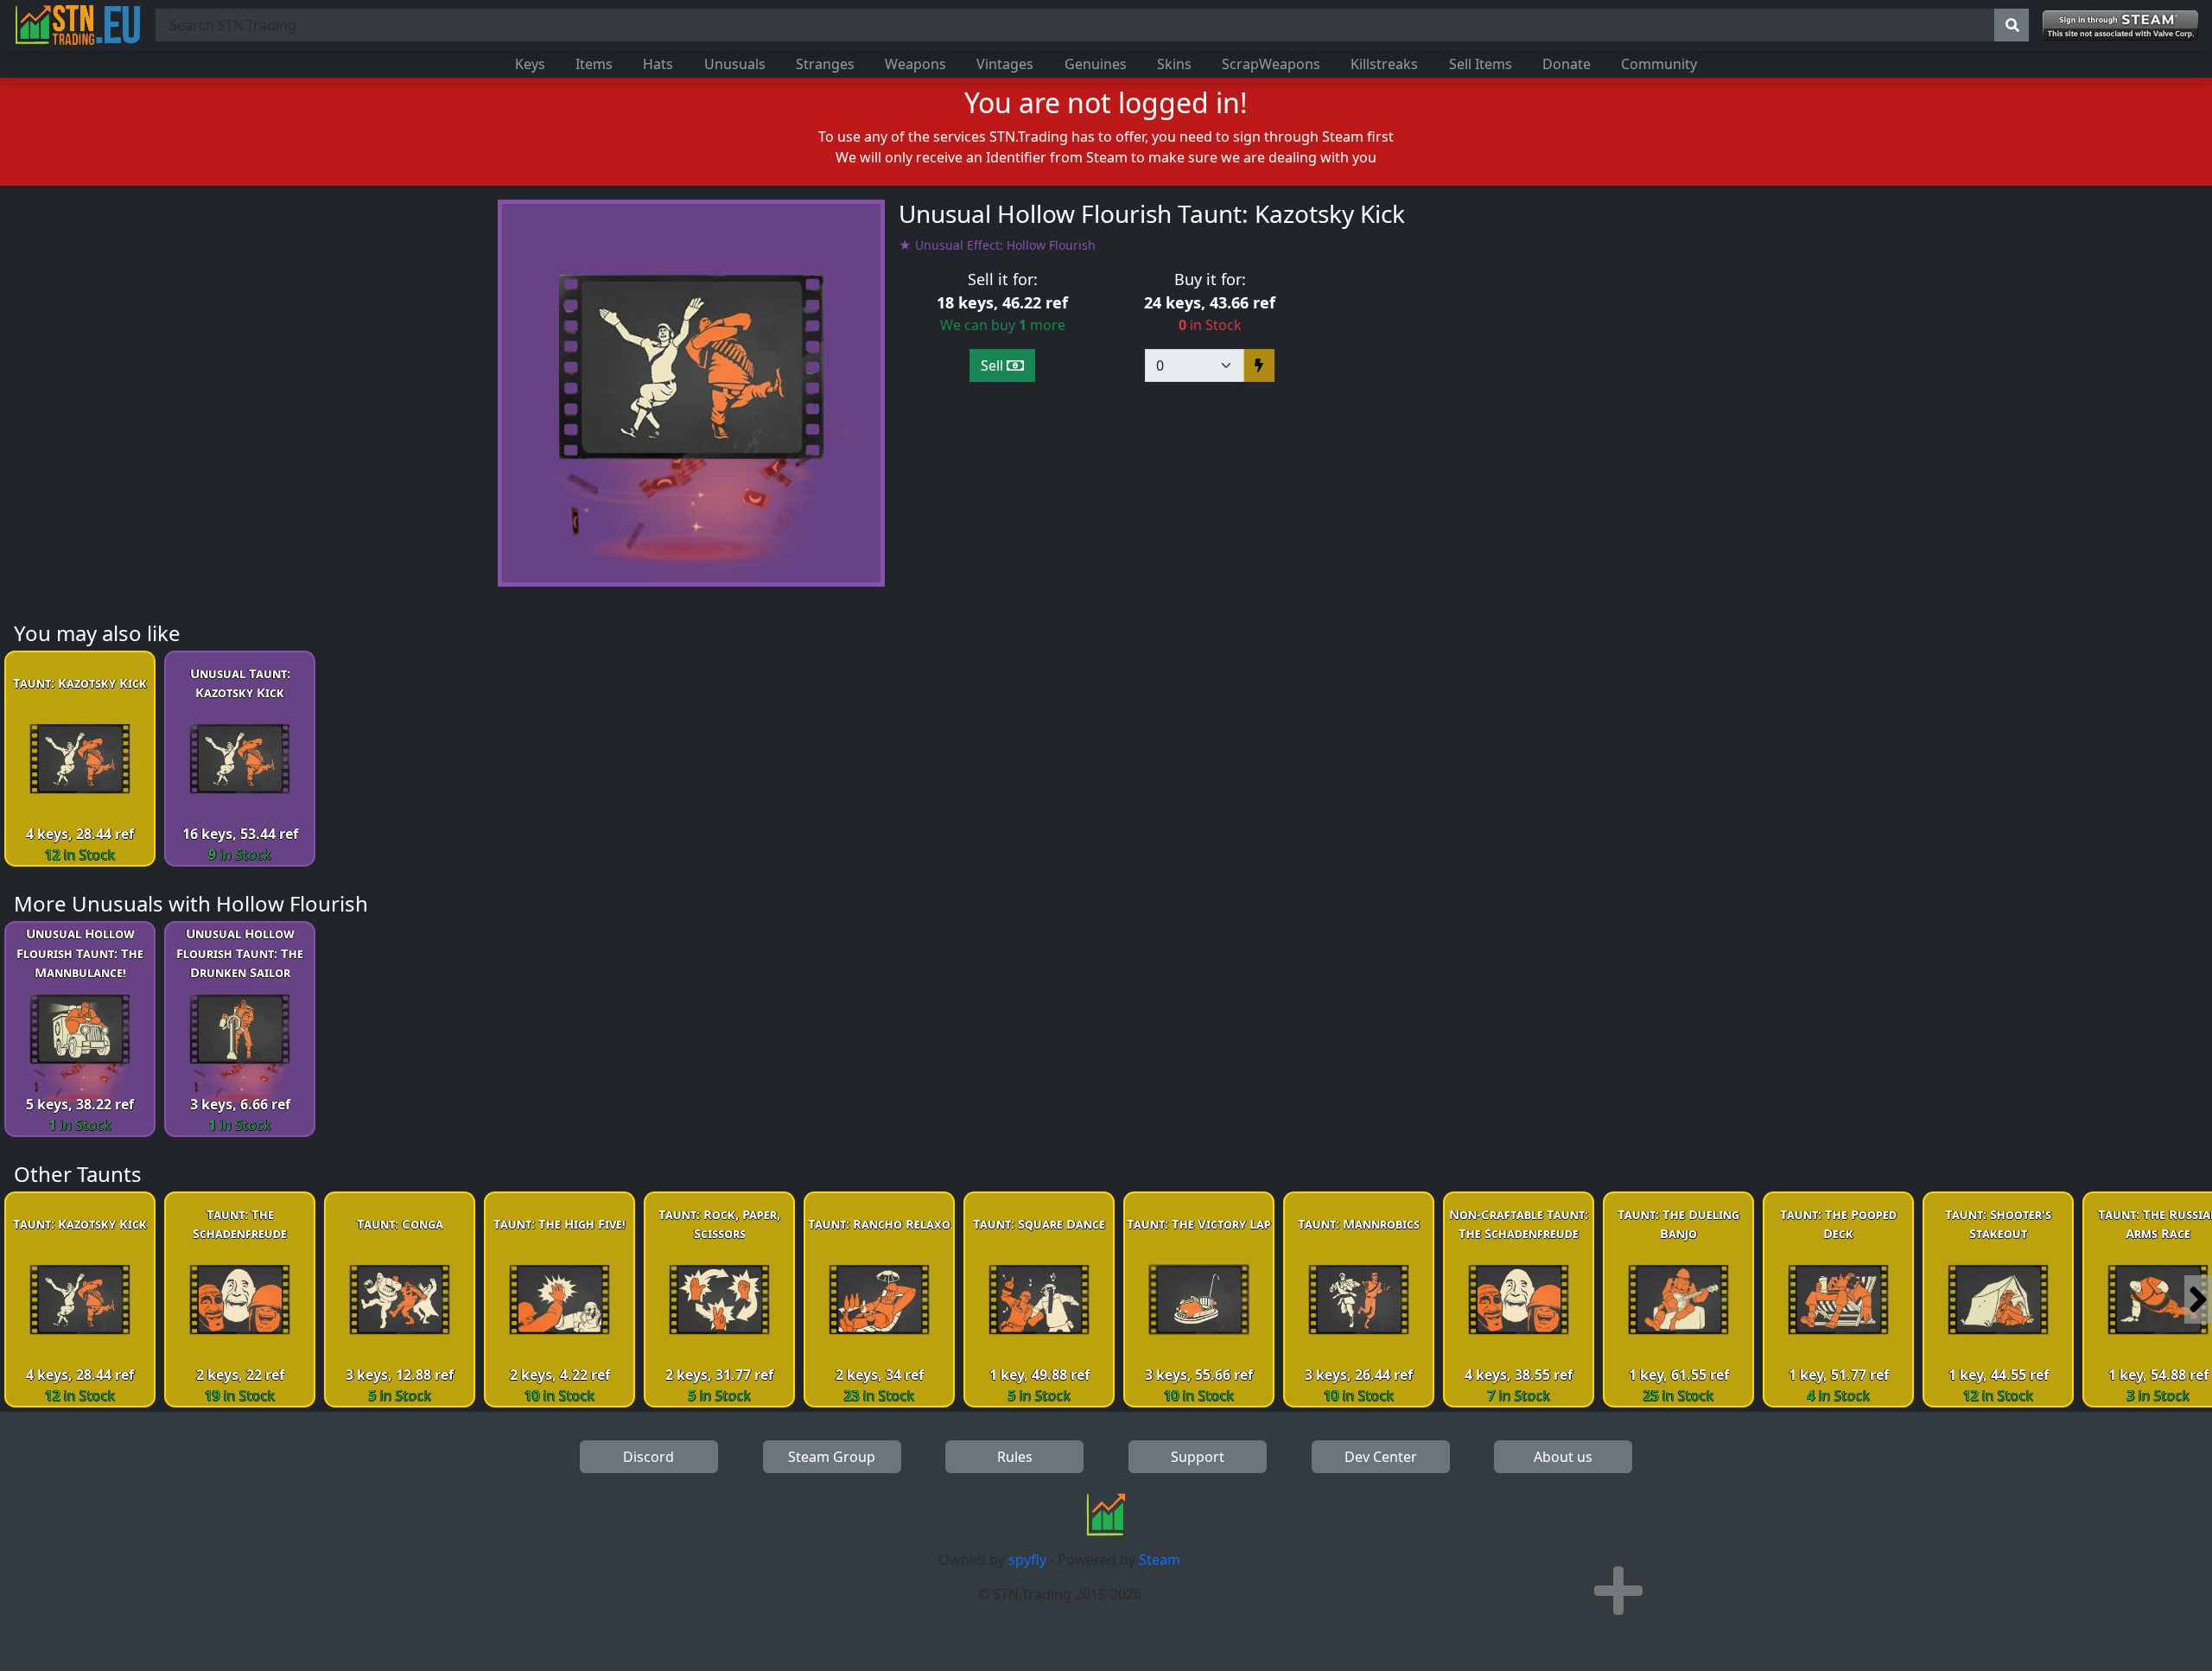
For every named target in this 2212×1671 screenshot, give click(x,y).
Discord (648, 1457)
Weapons (915, 64)
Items (594, 64)
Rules (1015, 1457)
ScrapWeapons (1271, 64)
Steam (1160, 1560)
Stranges (825, 64)
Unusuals (735, 64)
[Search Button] (2012, 25)
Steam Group (832, 1457)
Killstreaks (1384, 64)
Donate (1567, 64)
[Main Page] (78, 25)
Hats (658, 64)
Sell (994, 365)
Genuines (1096, 64)
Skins (1174, 64)
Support (1198, 1457)
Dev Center (1381, 1457)
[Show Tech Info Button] (1618, 1591)
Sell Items (1481, 64)
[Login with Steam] (2120, 25)
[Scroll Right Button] (2198, 1299)
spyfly (1027, 1560)
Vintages (1005, 64)
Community (1659, 64)
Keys (530, 64)
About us (1563, 1457)
